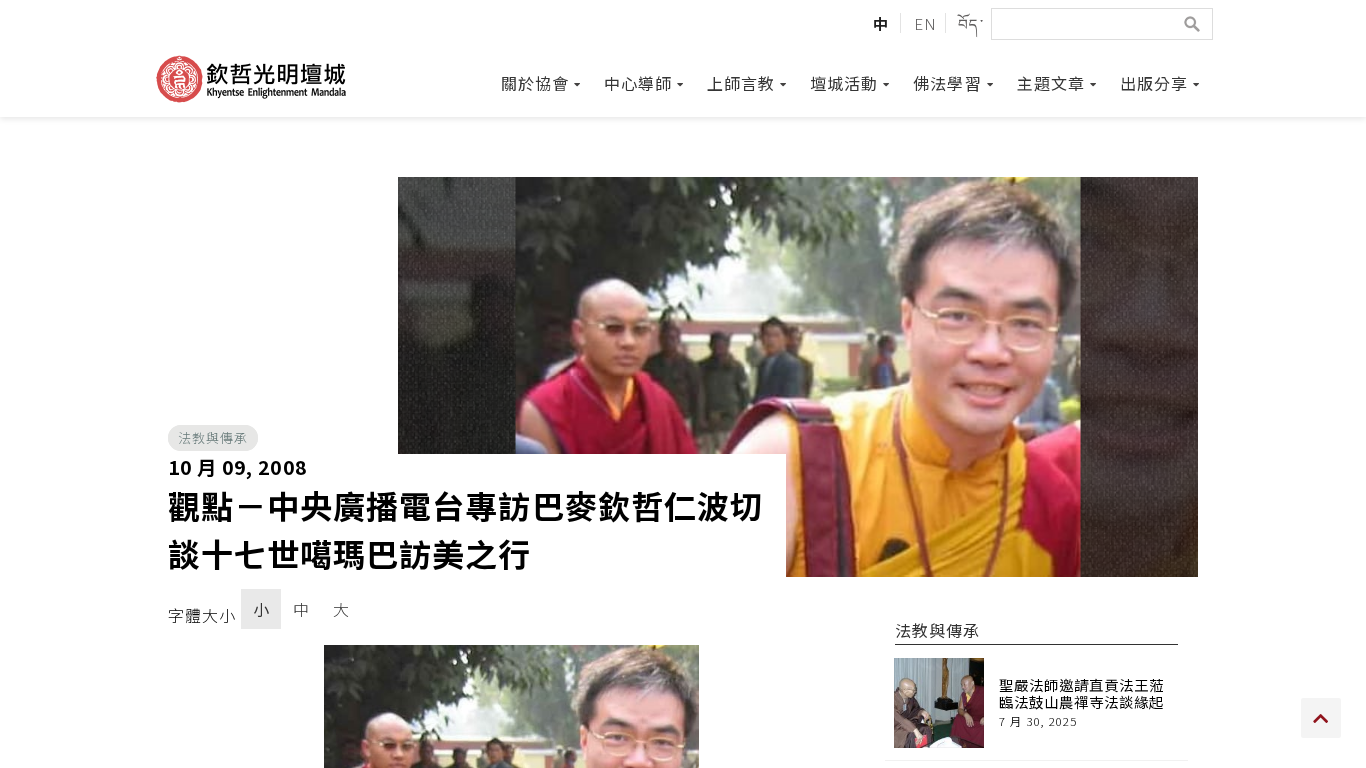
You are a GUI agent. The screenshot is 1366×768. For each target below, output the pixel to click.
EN (925, 23)
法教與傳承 (213, 437)
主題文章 (1051, 83)
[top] (1321, 718)
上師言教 (741, 83)
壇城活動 (844, 83)
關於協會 (535, 83)
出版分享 (1154, 83)
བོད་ (970, 23)
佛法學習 (947, 83)
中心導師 (638, 83)
